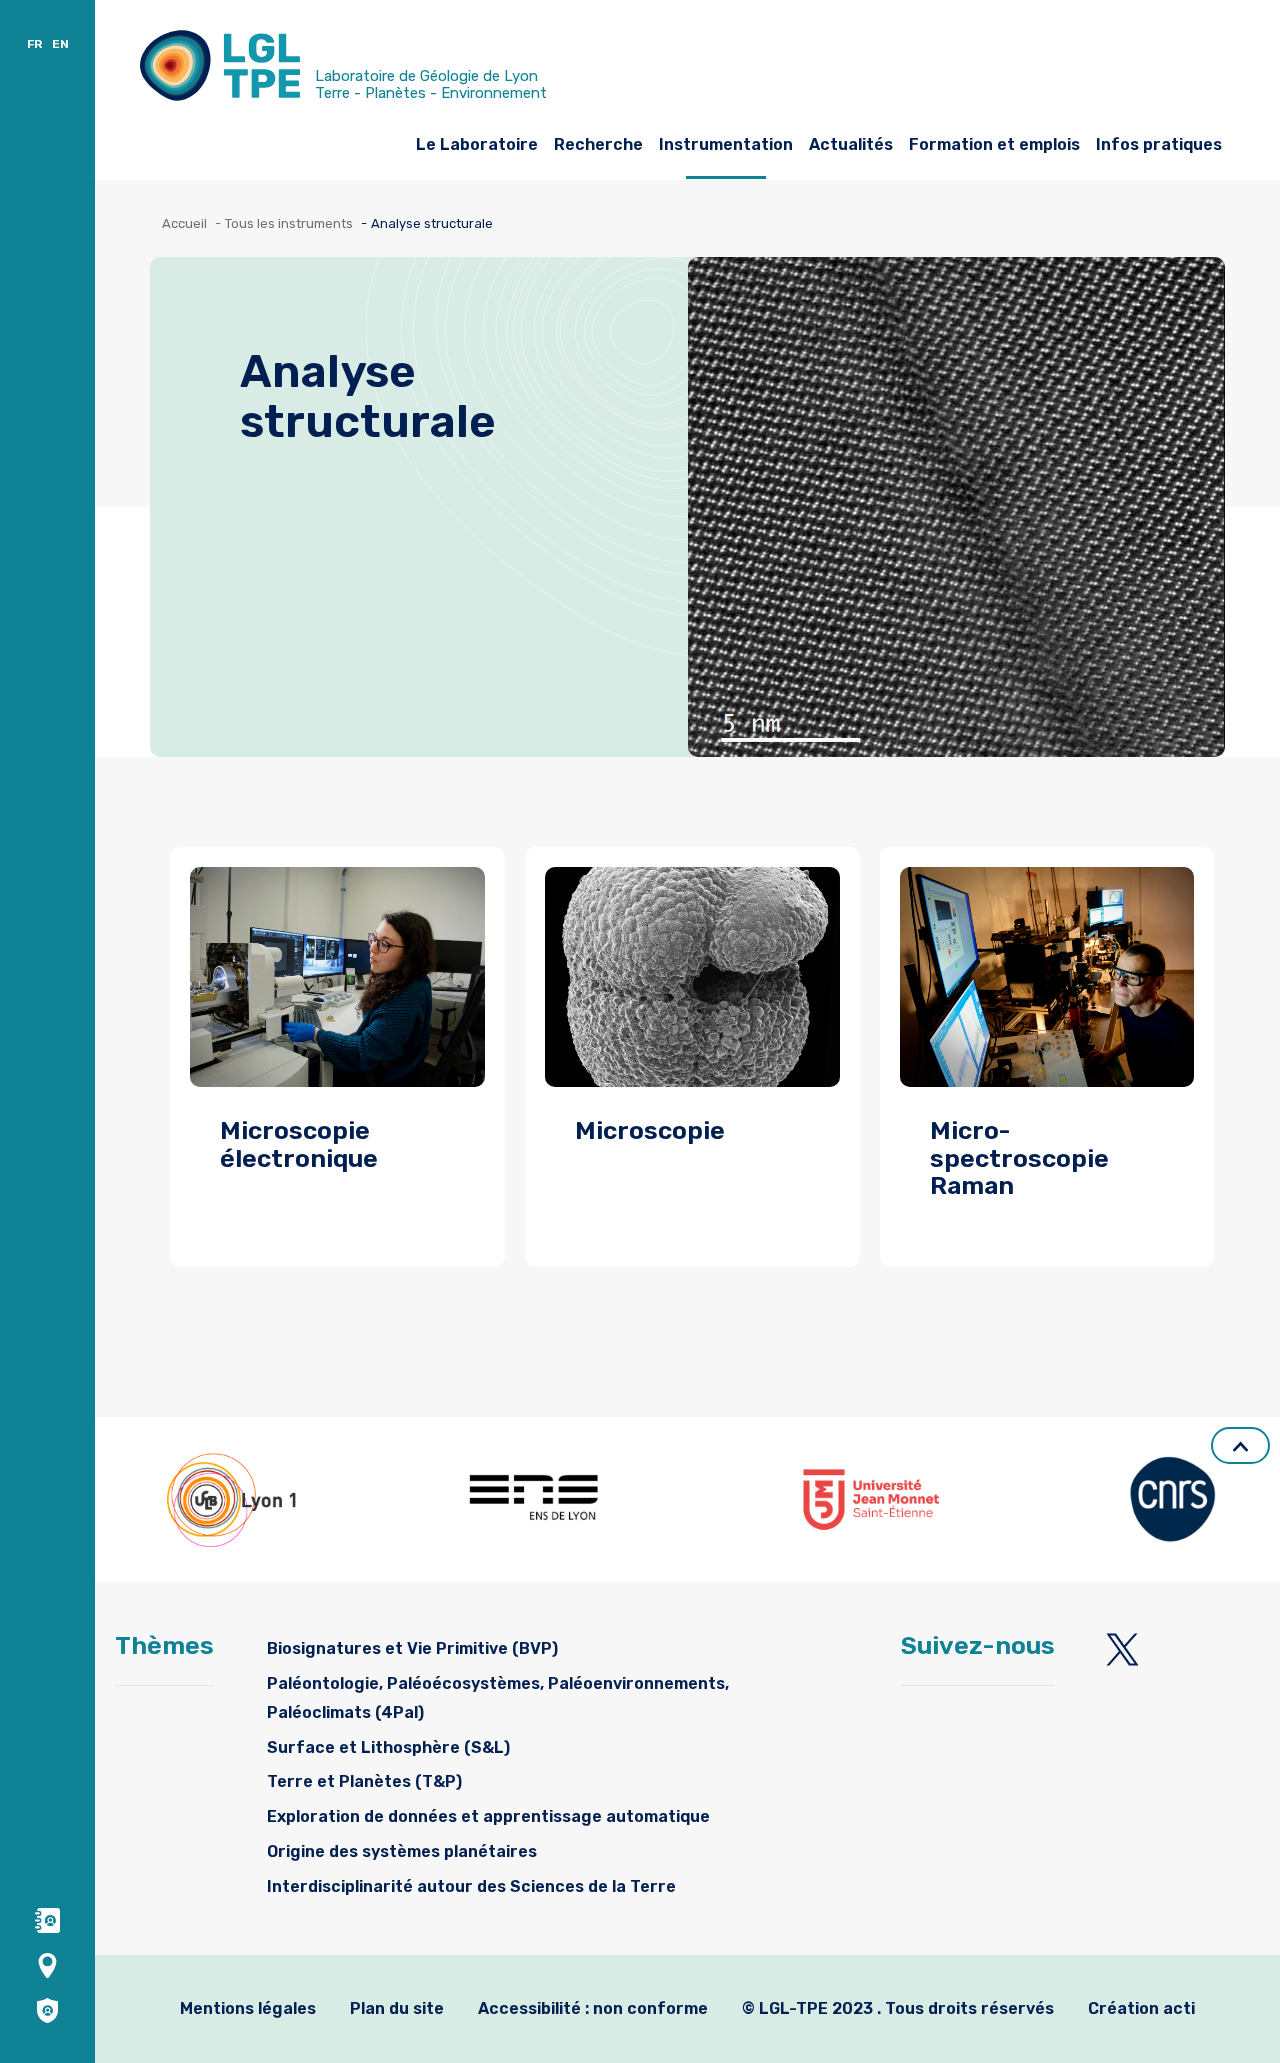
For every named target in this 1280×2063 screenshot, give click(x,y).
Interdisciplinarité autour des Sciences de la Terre (471, 1886)
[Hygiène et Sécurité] (47, 2009)
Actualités (851, 144)
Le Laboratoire (477, 144)
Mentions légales (248, 2008)
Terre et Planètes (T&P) (364, 1781)
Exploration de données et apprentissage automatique (488, 1816)
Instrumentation (726, 144)
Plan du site (397, 2008)
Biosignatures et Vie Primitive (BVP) (412, 1648)
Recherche (598, 144)
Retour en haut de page (1240, 1445)
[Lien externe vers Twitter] (1122, 1649)
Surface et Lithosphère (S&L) (388, 1747)
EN (60, 44)
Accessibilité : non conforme (593, 2008)
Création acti (1141, 2008)
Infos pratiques (1159, 144)
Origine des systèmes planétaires (402, 1851)
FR (34, 44)
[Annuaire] (47, 1919)
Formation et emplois (994, 144)
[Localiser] (47, 1964)
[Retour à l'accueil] (220, 70)
